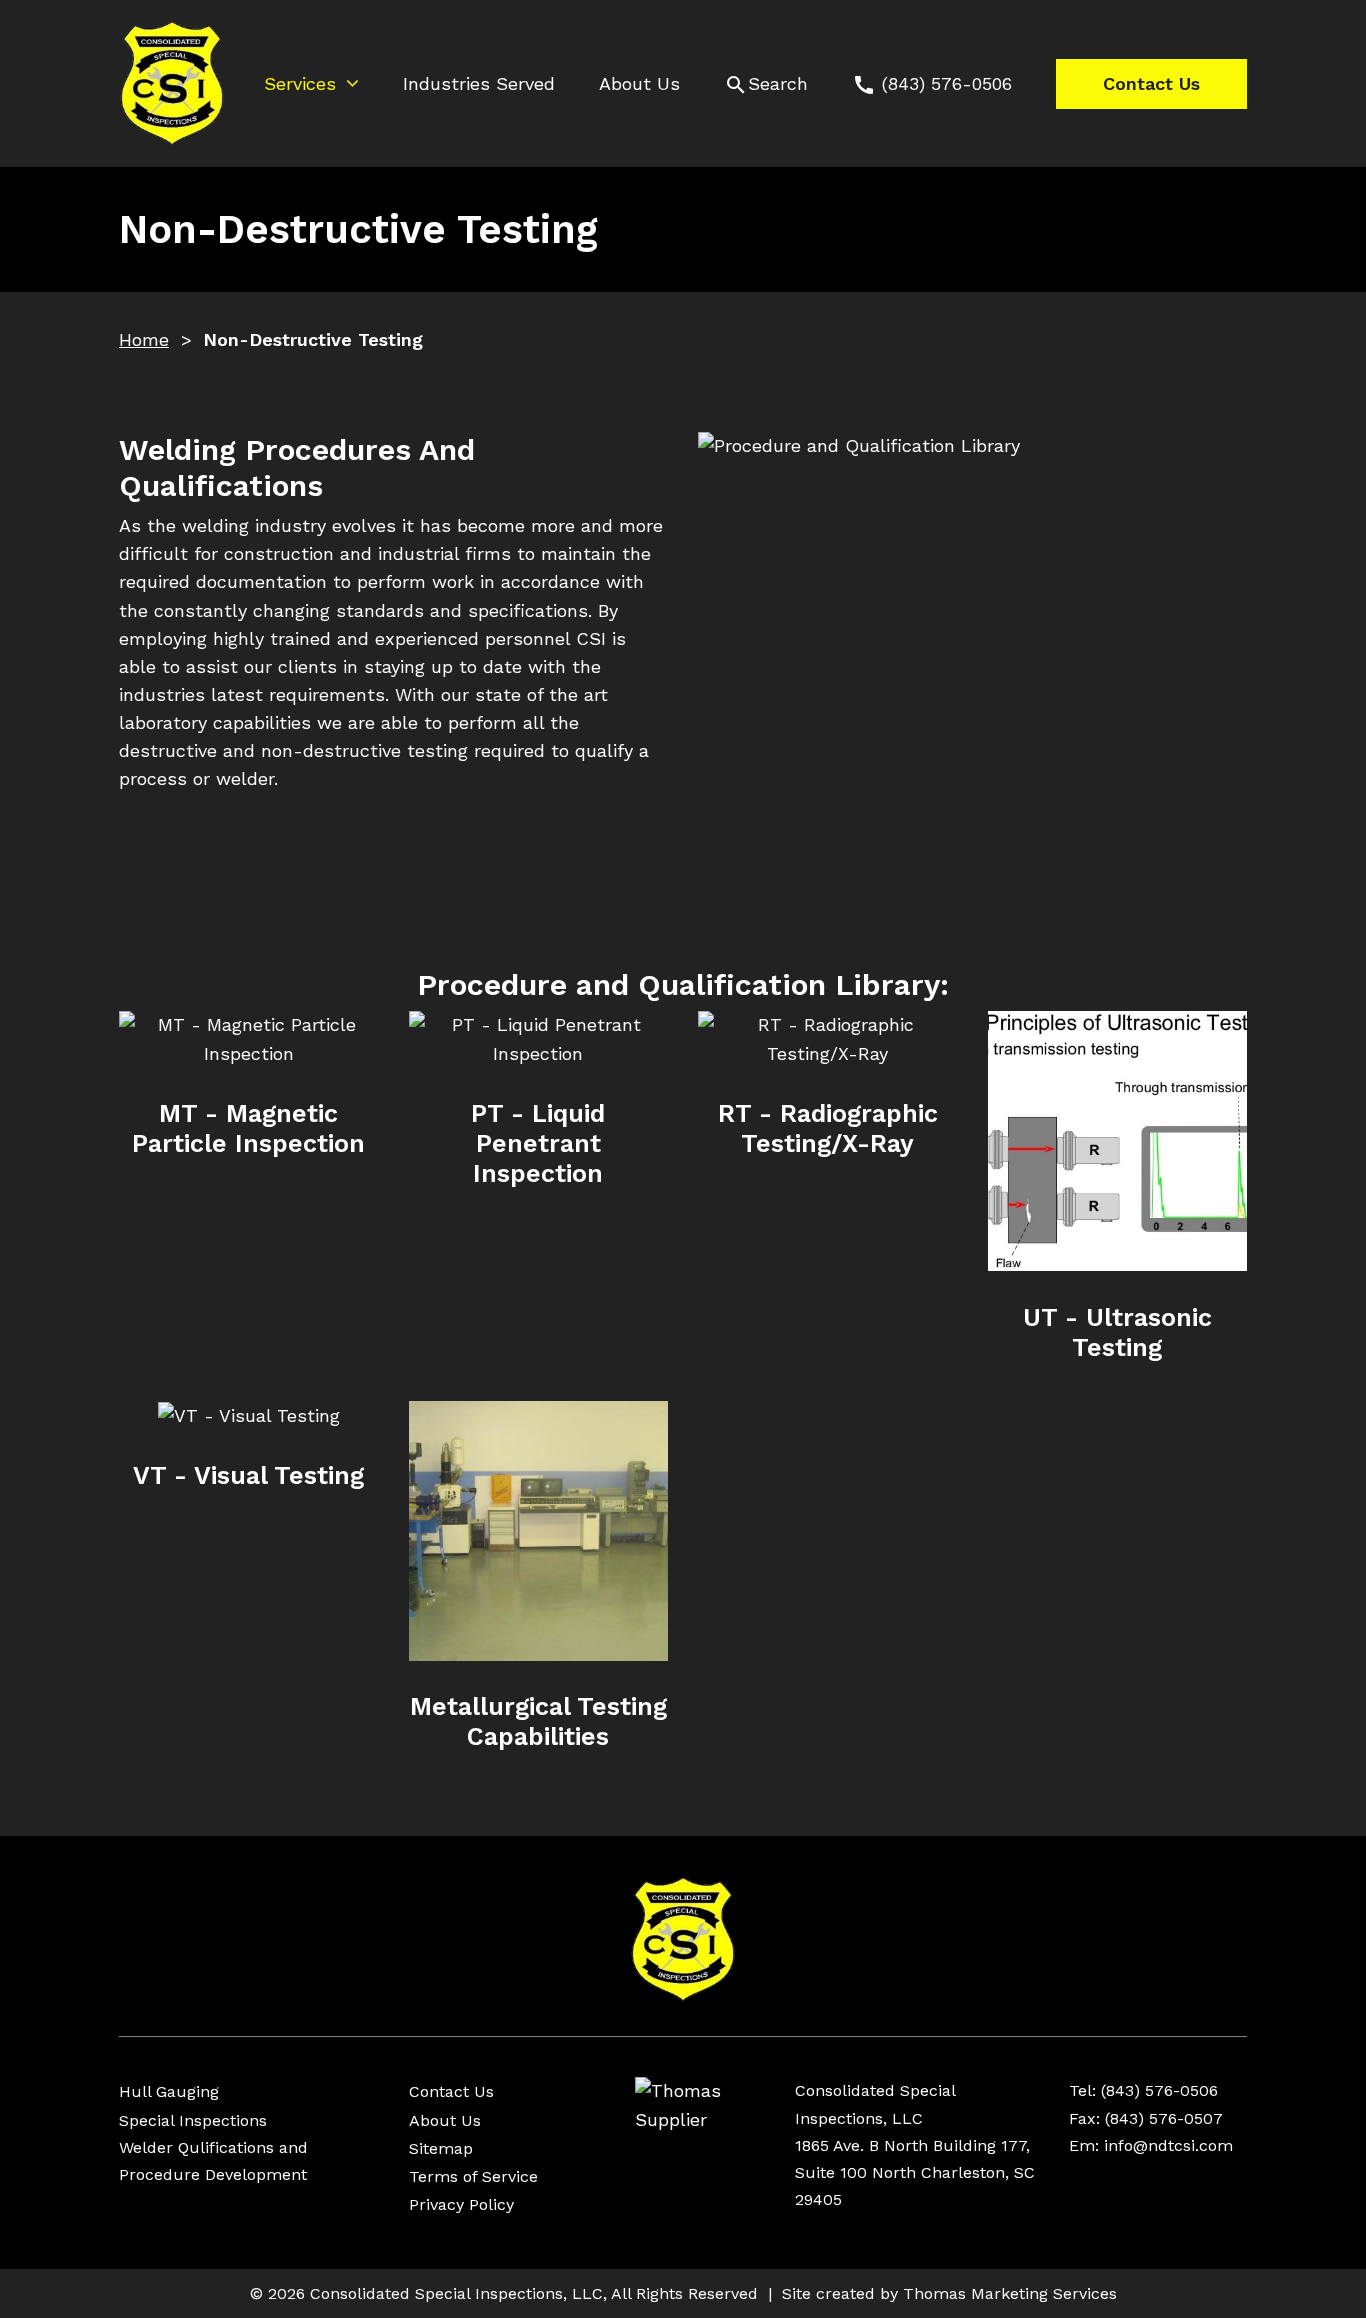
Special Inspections (193, 2120)
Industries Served (479, 83)
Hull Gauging (169, 2091)
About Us (639, 83)
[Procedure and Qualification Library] (972, 665)
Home (144, 339)
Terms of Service (473, 2176)
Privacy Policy (461, 2204)
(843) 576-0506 (1159, 2090)
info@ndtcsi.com (1168, 2145)
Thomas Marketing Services (1010, 2293)
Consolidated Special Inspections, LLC (456, 2293)
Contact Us (1151, 83)
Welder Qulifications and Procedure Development (213, 2161)
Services (300, 83)
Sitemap (441, 2148)
